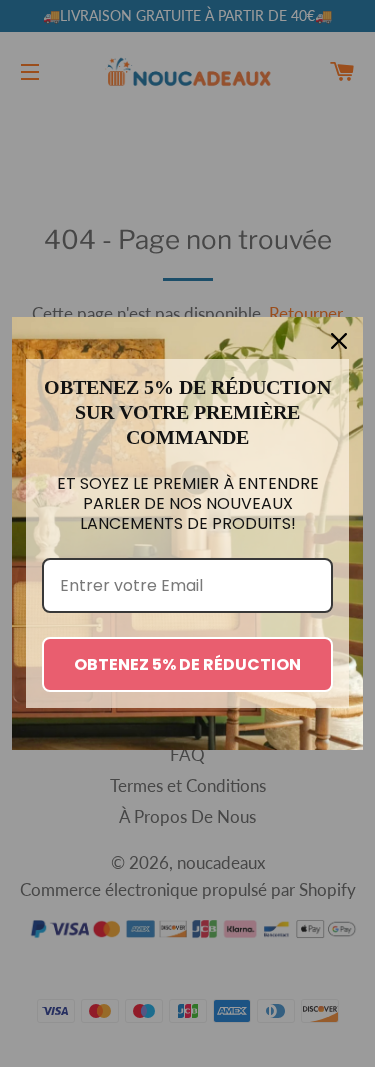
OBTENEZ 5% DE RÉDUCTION (187, 664)
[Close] (339, 341)
